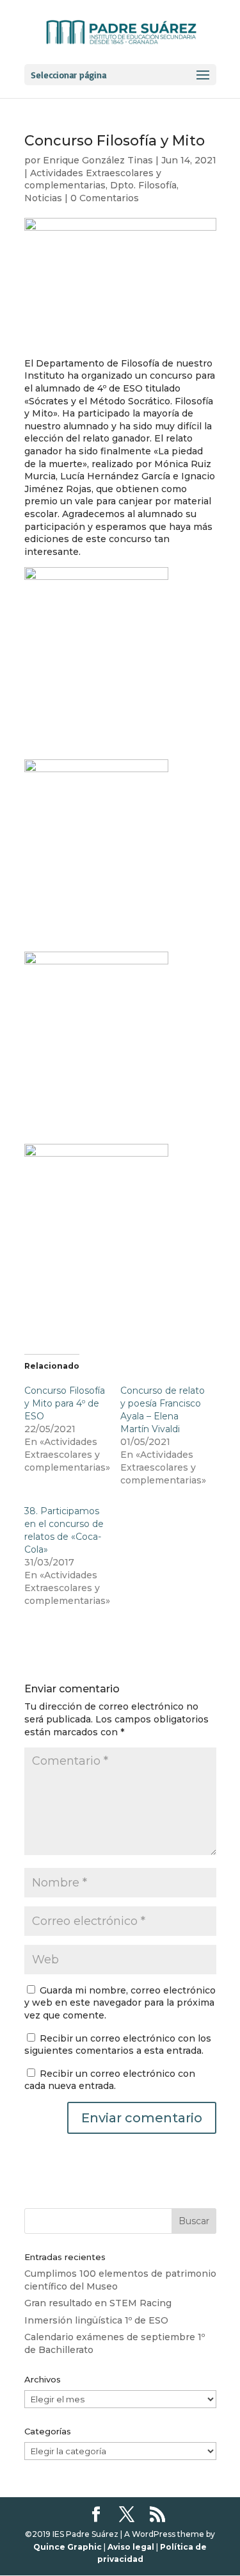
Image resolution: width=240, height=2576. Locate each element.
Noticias (43, 198)
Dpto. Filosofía (143, 185)
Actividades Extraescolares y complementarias (93, 179)
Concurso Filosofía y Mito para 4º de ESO (65, 1403)
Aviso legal (131, 2547)
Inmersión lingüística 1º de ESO (96, 2320)
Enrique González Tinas (98, 160)
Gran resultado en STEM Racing (98, 2303)
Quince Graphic (68, 2547)
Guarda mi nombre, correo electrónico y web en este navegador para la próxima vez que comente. (120, 2003)
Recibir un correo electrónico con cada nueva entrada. (110, 2080)
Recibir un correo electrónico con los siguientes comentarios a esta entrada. (118, 2045)
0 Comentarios (105, 198)
